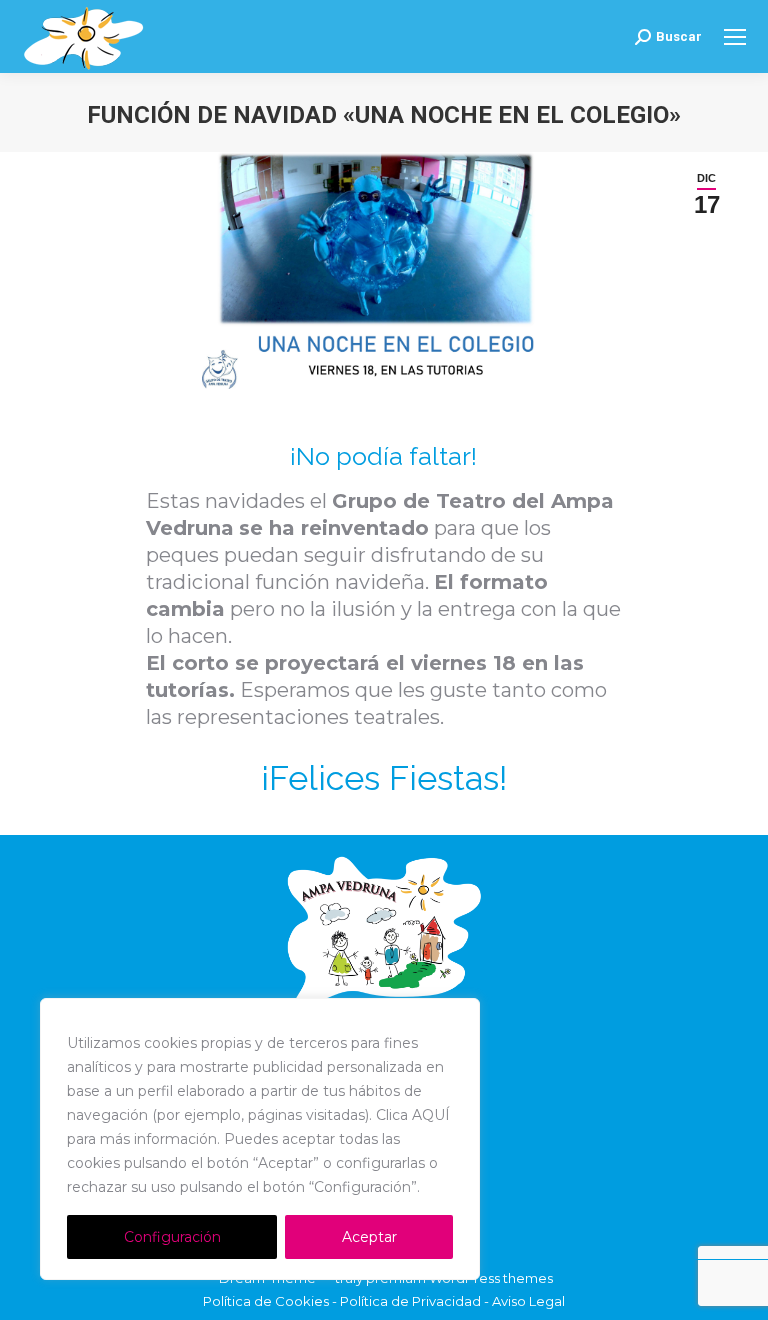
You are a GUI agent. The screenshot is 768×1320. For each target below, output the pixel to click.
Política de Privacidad (410, 1301)
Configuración (172, 1237)
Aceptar (369, 1237)
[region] (260, 1139)
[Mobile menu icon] (735, 37)
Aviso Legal (528, 1301)
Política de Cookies (266, 1301)
